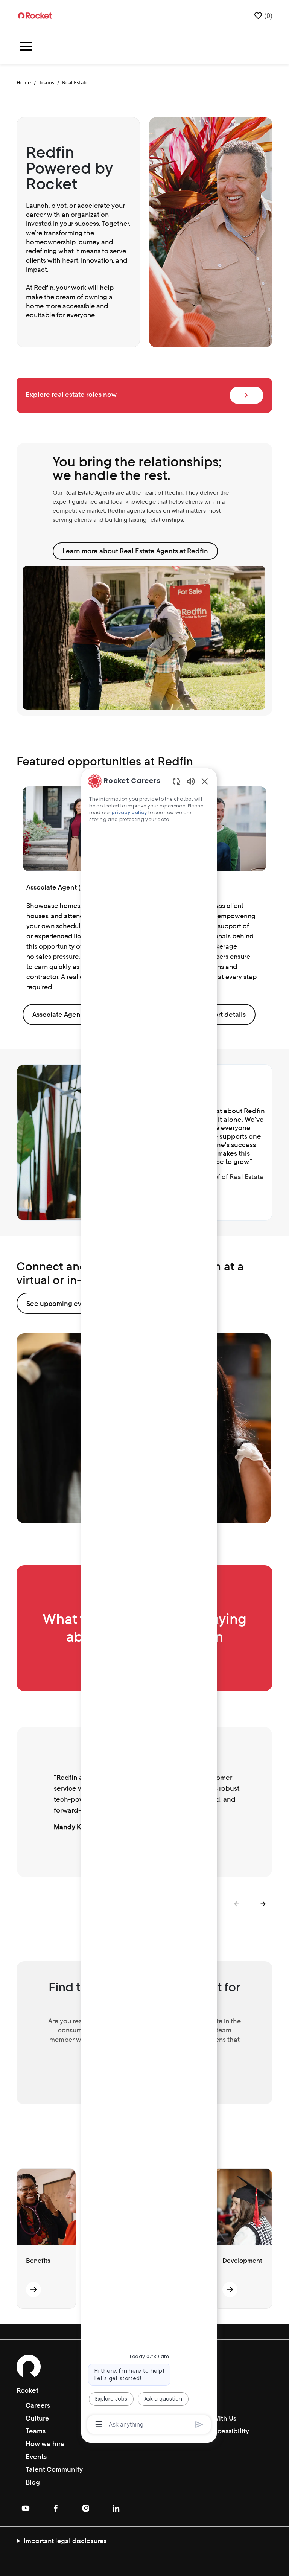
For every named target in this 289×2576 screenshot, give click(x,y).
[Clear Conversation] (176, 781)
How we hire (45, 2444)
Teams (46, 82)
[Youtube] (26, 2508)
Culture (37, 2418)
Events (36, 2456)
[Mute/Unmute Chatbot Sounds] (191, 781)
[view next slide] (263, 1904)
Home (24, 82)
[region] (149, 1602)
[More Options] (99, 2424)
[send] (199, 2424)
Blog (33, 2482)
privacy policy (129, 813)
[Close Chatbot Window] (205, 781)
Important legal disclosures (65, 2541)
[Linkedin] (116, 2508)
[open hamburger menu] (26, 47)
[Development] (230, 2290)
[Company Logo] (35, 15)
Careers (38, 2405)
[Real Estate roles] (246, 395)
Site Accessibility (223, 2431)
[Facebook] (56, 2508)
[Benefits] (33, 2290)
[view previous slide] (236, 1904)
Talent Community (54, 2469)
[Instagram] (86, 2508)
